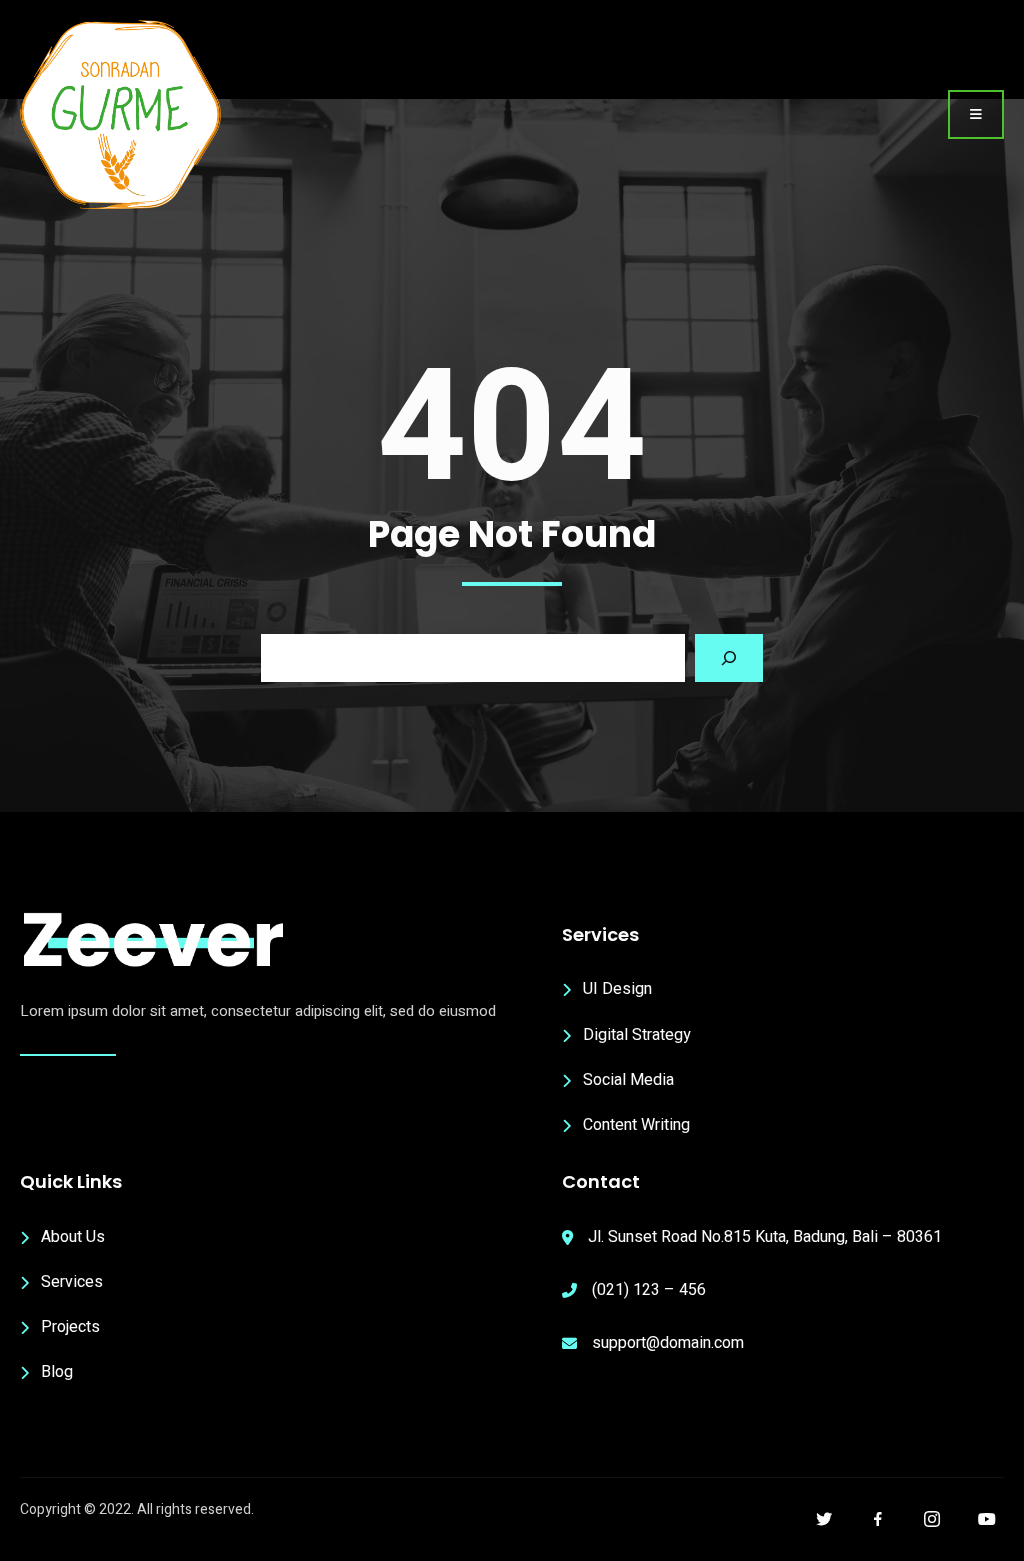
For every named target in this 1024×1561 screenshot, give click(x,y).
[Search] (729, 658)
